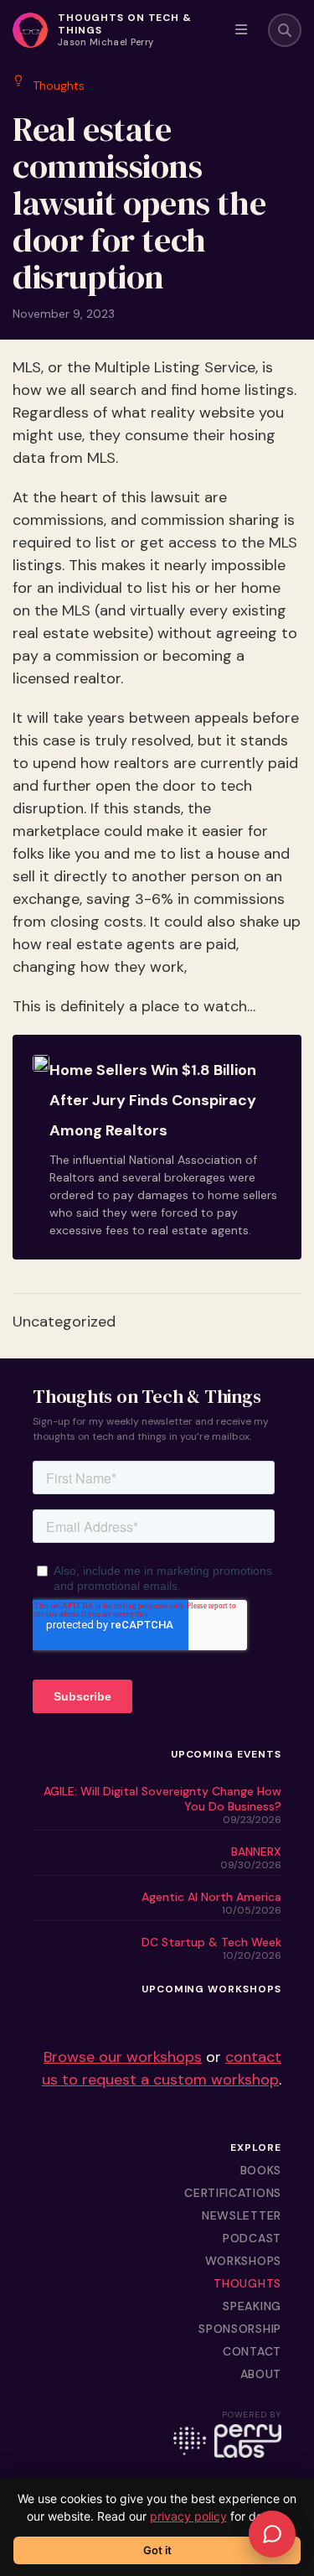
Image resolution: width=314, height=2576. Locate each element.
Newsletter (242, 2215)
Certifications (233, 2193)
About (261, 2374)
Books (261, 2170)
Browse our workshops (123, 2057)
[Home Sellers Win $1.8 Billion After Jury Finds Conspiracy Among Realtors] (157, 1148)
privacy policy (188, 2516)
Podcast (252, 2238)
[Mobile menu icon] (241, 30)
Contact (252, 2351)
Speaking (252, 2306)
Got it (157, 2550)
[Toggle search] (285, 30)
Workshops (243, 2261)
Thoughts (247, 2283)
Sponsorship (240, 2329)
